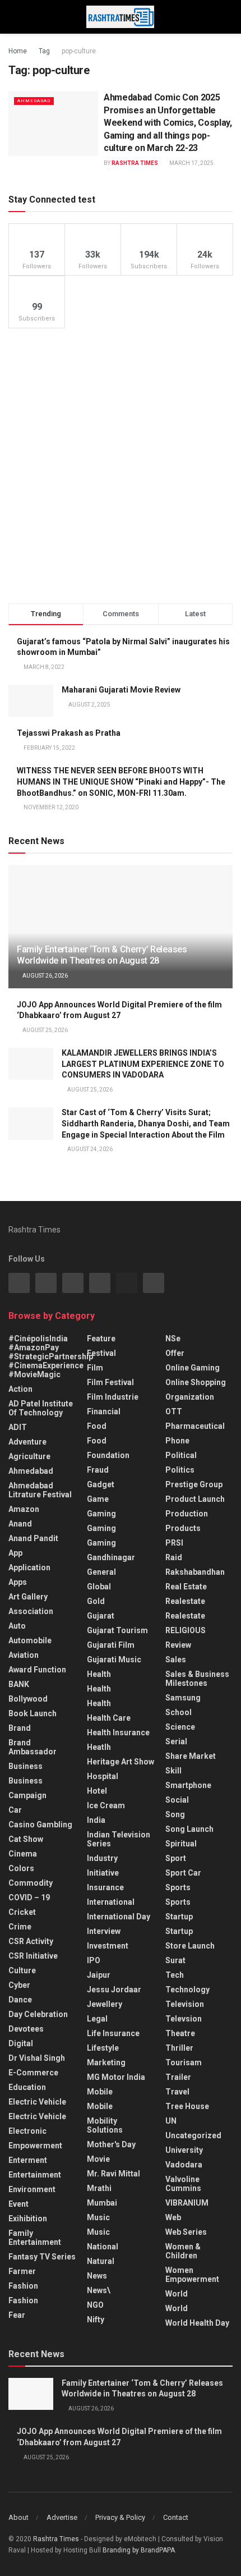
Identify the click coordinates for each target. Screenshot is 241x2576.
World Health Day (197, 2323)
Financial (104, 1411)
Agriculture (29, 1456)
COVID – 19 (29, 1897)
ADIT (18, 1427)
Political (181, 1455)
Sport (176, 1858)
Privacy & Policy (120, 2517)
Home (18, 51)
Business (26, 1766)
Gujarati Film (111, 1645)
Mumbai (102, 2203)
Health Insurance (118, 1732)
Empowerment (35, 2146)
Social (177, 1800)
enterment (28, 2160)
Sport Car (183, 1873)
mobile (100, 2106)
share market (191, 1756)
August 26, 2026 (45, 976)
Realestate (185, 1601)
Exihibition (28, 2219)
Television (185, 2004)
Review (178, 1645)
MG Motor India (116, 2077)
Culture (22, 1970)
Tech (175, 1975)
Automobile (30, 1640)
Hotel (97, 1791)
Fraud (98, 1470)
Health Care (109, 1718)
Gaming (101, 1528)
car (15, 1810)
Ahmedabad (34, 101)
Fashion (23, 2286)
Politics (180, 1470)
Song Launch (189, 1829)
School (179, 1712)
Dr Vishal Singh (37, 2058)
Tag (44, 51)
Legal (97, 2019)
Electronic (27, 2131)
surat (175, 1960)
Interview (104, 1931)
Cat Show (26, 1839)
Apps (18, 1582)
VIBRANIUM (187, 2203)
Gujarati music (114, 1660)
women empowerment (192, 2275)
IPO (94, 1960)
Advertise (62, 2517)
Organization (190, 1397)
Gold (96, 1601)
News (97, 2276)
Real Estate (186, 1587)
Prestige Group (194, 1484)
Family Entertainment (35, 2238)
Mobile (100, 2092)
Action (20, 1389)
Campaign (27, 1795)
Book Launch (33, 1713)
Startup (179, 1917)
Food (97, 1426)
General (101, 1572)
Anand (20, 1524)
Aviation (24, 1655)
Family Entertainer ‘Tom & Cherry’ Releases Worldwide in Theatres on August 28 (102, 955)
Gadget (101, 1484)
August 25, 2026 (45, 1030)
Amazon (24, 1509)
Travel (177, 2092)
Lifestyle (103, 2048)
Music (98, 2217)
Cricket (22, 1912)
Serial (176, 1741)
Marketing (106, 2062)
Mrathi (99, 2188)
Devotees (26, 2029)
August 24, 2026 (89, 1149)
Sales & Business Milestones (197, 1679)
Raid (174, 1557)
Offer (175, 1353)
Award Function (37, 1670)
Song (175, 1814)
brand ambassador (33, 1747)
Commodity (31, 1883)
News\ (99, 2290)
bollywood (28, 1699)
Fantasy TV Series (42, 2257)
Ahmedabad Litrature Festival (40, 1490)
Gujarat (101, 1616)
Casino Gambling (40, 1825)
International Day (119, 1917)
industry (102, 1858)
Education (27, 2087)
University (184, 2150)
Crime (20, 1927)
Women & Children (183, 2251)
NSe (173, 1339)
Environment (32, 2189)
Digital (21, 2043)
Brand (20, 1728)
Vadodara (184, 2165)
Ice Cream (106, 1805)
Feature (101, 1339)
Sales (176, 1660)
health (99, 1689)
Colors (21, 1868)
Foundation (108, 1455)
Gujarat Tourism (117, 1630)
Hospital (103, 1776)
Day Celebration (38, 2014)
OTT (174, 1411)
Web (173, 2217)
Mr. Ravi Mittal (113, 2174)
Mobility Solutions (105, 2125)
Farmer (22, 2271)
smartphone (188, 1785)
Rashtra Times (135, 163)
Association (31, 1611)
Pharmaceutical (195, 1426)
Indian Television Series (119, 1839)
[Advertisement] (121, 466)
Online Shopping (196, 1382)
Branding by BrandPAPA (139, 2550)
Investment (108, 1946)
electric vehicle (37, 2116)
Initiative (103, 1873)
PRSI (174, 1543)
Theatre (180, 2033)
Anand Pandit (33, 1538)
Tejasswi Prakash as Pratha (69, 733)
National (103, 2247)
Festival (101, 1353)
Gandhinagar (111, 1557)
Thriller (179, 2048)
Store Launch (190, 1946)
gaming (101, 1514)
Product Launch (195, 1499)
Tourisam (184, 2062)
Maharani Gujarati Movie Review (121, 690)
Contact (176, 2517)
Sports (178, 1887)
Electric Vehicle (37, 2102)
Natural (101, 2261)
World (177, 2294)
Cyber (19, 1985)
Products (183, 1528)
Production (187, 1514)
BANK (19, 1684)
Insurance (105, 1887)
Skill (173, 1771)
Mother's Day (111, 2144)
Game (98, 1499)
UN (171, 2121)
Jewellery (105, 2004)
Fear (17, 2315)
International (111, 1902)
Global (99, 1587)
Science (180, 1727)
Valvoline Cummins (183, 2184)
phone (177, 1441)
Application (29, 1567)
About (18, 2517)
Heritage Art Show (121, 1762)
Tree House (187, 2106)
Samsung (183, 1698)
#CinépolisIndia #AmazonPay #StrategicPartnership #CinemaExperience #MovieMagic (51, 1356)
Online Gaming (193, 1368)
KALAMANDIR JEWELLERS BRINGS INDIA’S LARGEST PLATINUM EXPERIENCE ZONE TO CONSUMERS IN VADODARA (143, 1064)
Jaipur (99, 1975)
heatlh (99, 1747)
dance (20, 2000)
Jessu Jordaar (114, 1990)
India (96, 1820)
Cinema (23, 1854)
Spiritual (181, 1844)
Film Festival (110, 1382)
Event (18, 2204)
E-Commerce (33, 2073)
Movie (98, 2159)
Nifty (96, 2320)
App (15, 1553)
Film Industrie (113, 1397)
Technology (187, 1990)
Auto (17, 1626)
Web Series (186, 2232)
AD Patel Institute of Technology (41, 1408)
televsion (184, 2019)
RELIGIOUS (186, 1630)
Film (95, 1368)
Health (99, 1674)
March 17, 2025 (191, 163)
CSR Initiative (33, 1956)
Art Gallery (28, 1597)
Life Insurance (113, 2033)
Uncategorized (193, 2135)
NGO (95, 2305)
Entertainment (35, 2175)
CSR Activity (31, 1941)
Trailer (178, 2077)
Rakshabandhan (195, 1572)
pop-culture (79, 51)
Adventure (27, 1442)
